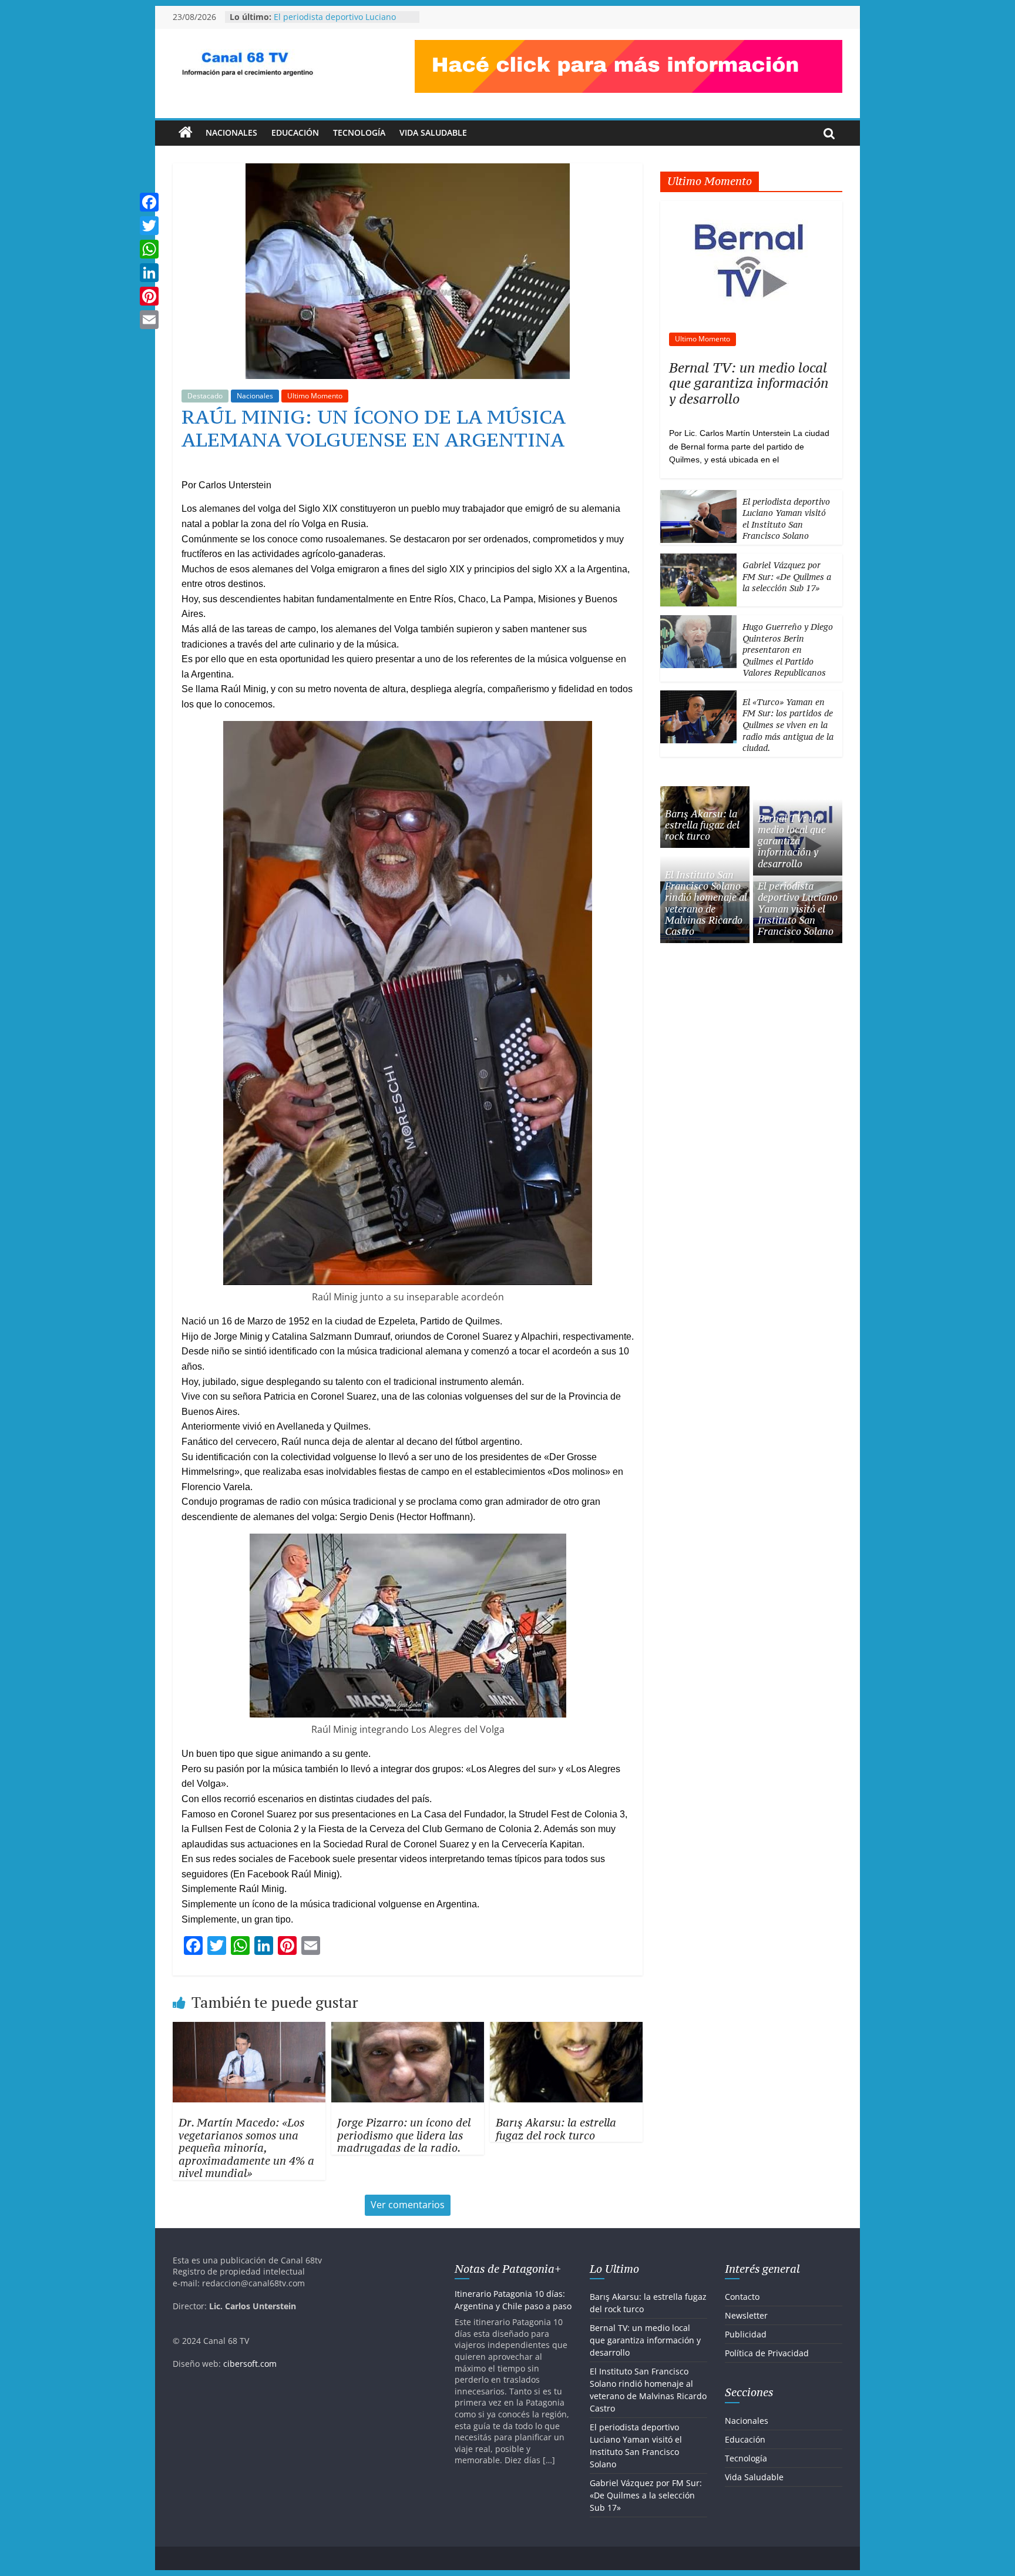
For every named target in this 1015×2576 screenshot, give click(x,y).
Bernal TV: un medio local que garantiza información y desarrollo (749, 383)
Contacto (742, 2297)
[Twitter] (149, 226)
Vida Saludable (433, 133)
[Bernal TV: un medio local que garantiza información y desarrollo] (752, 207)
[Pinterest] (149, 296)
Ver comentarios (408, 2205)
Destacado (205, 396)
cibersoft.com (250, 2364)
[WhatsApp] (149, 249)
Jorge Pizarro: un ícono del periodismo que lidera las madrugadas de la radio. (404, 2135)
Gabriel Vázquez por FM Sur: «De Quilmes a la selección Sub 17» (787, 576)
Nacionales (231, 133)
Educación (295, 133)
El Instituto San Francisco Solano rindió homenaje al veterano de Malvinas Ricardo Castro (706, 903)
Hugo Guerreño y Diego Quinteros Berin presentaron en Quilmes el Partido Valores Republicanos (788, 650)
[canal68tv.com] (186, 133)
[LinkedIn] (149, 273)
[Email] (149, 320)
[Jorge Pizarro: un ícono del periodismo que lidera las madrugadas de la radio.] (408, 2029)
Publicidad (746, 2334)
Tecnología (359, 133)
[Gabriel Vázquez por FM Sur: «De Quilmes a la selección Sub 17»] (698, 560)
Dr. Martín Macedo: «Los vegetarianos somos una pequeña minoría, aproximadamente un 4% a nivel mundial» (246, 2148)
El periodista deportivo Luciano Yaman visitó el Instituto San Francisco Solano (786, 519)
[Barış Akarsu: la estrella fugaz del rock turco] (566, 2029)
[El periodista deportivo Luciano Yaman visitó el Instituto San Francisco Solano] (698, 496)
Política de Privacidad (767, 2353)
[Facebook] (149, 202)
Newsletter (746, 2315)
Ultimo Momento (315, 396)
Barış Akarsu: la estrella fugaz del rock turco (556, 2129)
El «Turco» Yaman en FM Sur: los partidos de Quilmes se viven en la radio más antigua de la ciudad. (788, 725)
